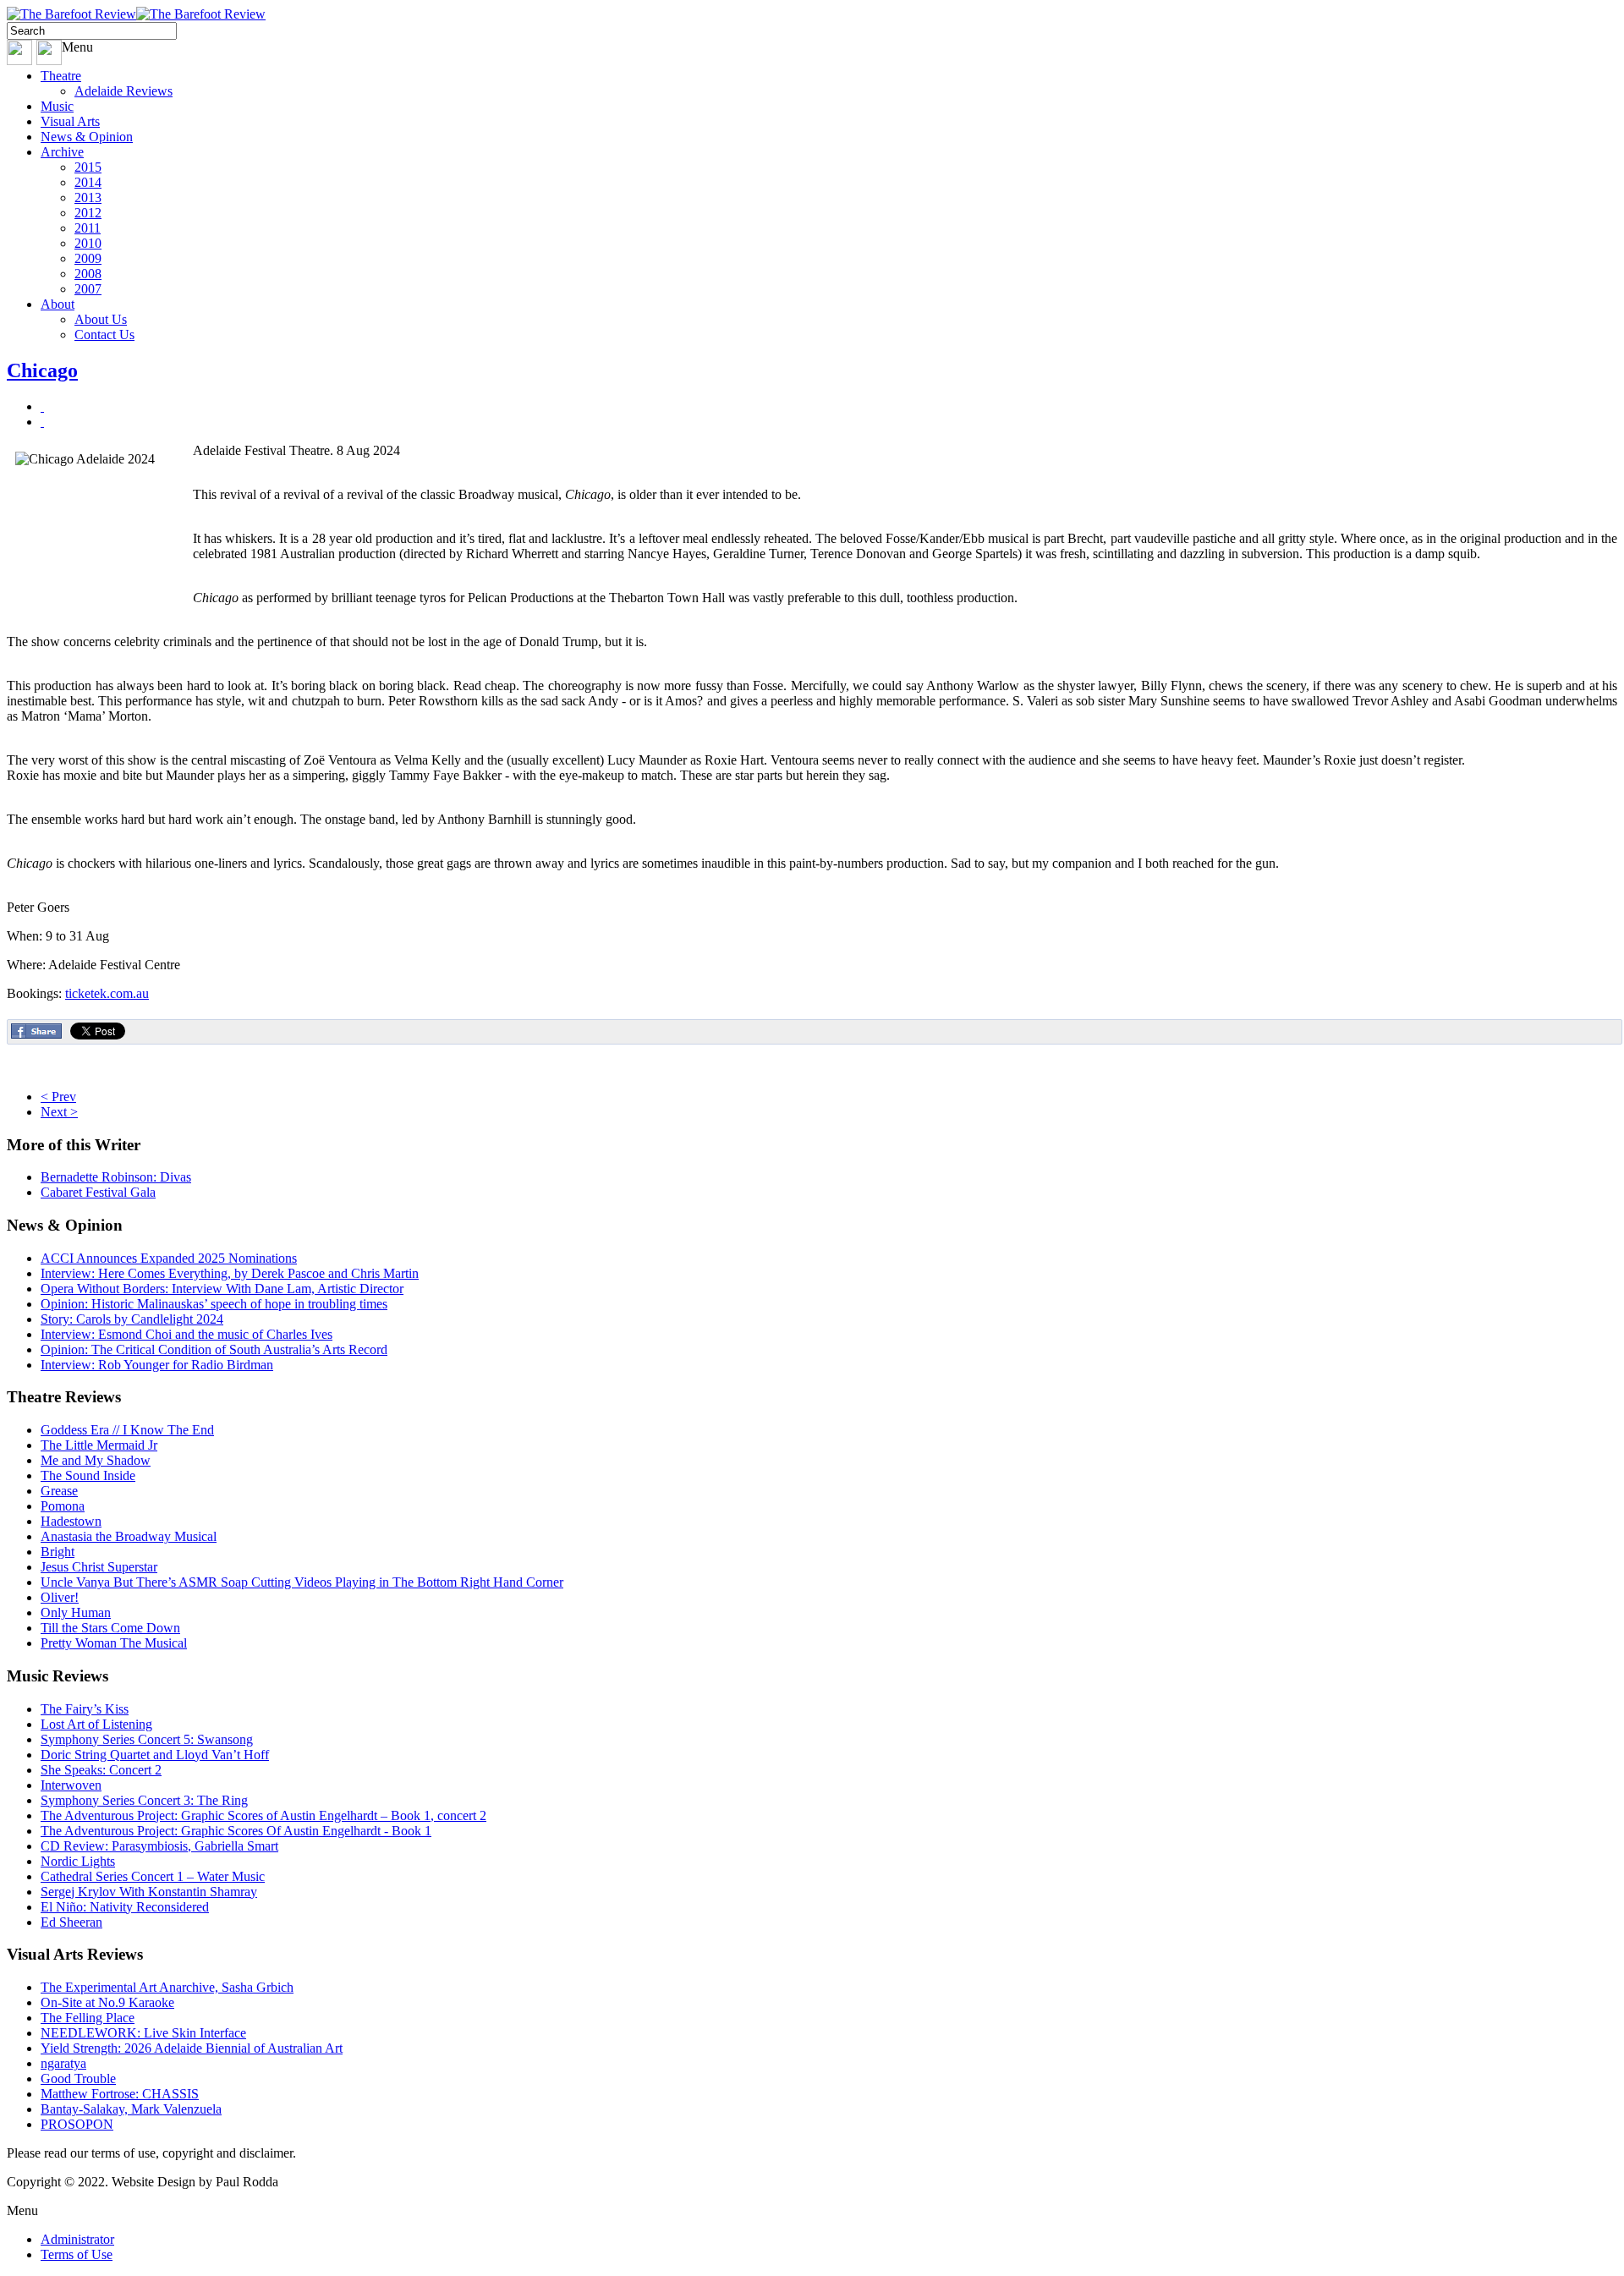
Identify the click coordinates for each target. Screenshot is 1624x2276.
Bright (58, 1552)
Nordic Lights (78, 1861)
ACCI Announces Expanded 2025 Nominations (169, 1258)
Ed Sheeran (71, 1922)
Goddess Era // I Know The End (127, 1430)
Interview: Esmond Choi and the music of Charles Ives (187, 1334)
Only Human (76, 1612)
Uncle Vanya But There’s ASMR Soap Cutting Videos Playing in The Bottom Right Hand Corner (302, 1582)
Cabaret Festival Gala (98, 1192)
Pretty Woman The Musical (114, 1643)
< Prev (58, 1097)
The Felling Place (88, 2018)
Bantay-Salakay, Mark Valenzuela (131, 2109)
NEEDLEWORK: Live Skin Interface (143, 2033)
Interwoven (71, 1785)
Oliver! (60, 1597)
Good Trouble (78, 2079)
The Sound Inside (88, 1475)
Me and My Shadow (96, 1460)
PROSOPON (77, 2124)
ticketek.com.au (107, 993)
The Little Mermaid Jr (99, 1445)
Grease (59, 1491)
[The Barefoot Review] (136, 14)
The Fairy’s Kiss (85, 1709)
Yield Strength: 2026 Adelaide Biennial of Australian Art (192, 2048)
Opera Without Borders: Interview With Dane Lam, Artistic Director (222, 1289)
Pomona (63, 1506)
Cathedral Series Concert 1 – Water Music (153, 1876)
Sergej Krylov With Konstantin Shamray (149, 1892)
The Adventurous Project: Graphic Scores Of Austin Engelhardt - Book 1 (236, 1831)
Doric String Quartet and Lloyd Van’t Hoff (155, 1755)
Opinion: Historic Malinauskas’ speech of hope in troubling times (214, 1304)
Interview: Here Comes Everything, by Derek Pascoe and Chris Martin (230, 1273)
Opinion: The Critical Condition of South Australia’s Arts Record (214, 1349)
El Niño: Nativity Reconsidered (125, 1907)
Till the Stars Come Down (110, 1628)
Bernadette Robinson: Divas (116, 1177)
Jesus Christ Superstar (99, 1567)
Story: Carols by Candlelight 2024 (132, 1319)
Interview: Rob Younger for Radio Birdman (157, 1365)
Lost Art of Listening (96, 1724)
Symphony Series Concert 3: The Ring (144, 1800)
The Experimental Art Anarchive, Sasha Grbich (167, 1987)
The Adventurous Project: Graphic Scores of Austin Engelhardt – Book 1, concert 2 (263, 1815)
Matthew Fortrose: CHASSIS (120, 2094)
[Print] (42, 406)
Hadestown (71, 1521)
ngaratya (63, 2063)
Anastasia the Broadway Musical (129, 1536)
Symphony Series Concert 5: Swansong (147, 1739)
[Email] (42, 422)
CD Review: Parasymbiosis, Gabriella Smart (159, 1846)
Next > (59, 1112)
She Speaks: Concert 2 (101, 1770)
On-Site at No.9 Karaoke (107, 2002)
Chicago (42, 370)
